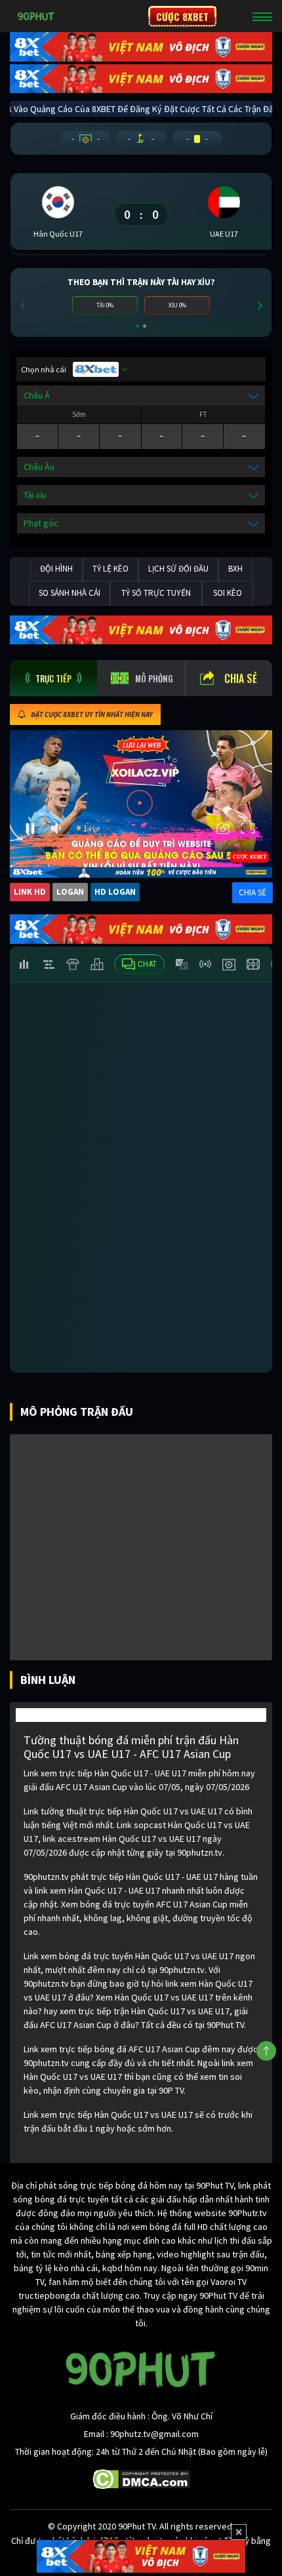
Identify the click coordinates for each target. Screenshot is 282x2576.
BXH (235, 569)
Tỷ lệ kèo (111, 569)
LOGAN (70, 892)
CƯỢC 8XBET (182, 16)
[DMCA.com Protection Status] (141, 2478)
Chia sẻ (241, 678)
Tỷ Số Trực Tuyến (156, 593)
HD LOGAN (115, 892)
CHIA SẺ (252, 892)
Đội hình (56, 569)
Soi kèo (228, 593)
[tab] (53, 678)
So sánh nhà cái (70, 593)
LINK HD (30, 892)
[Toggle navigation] (262, 16)
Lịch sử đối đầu (178, 569)
